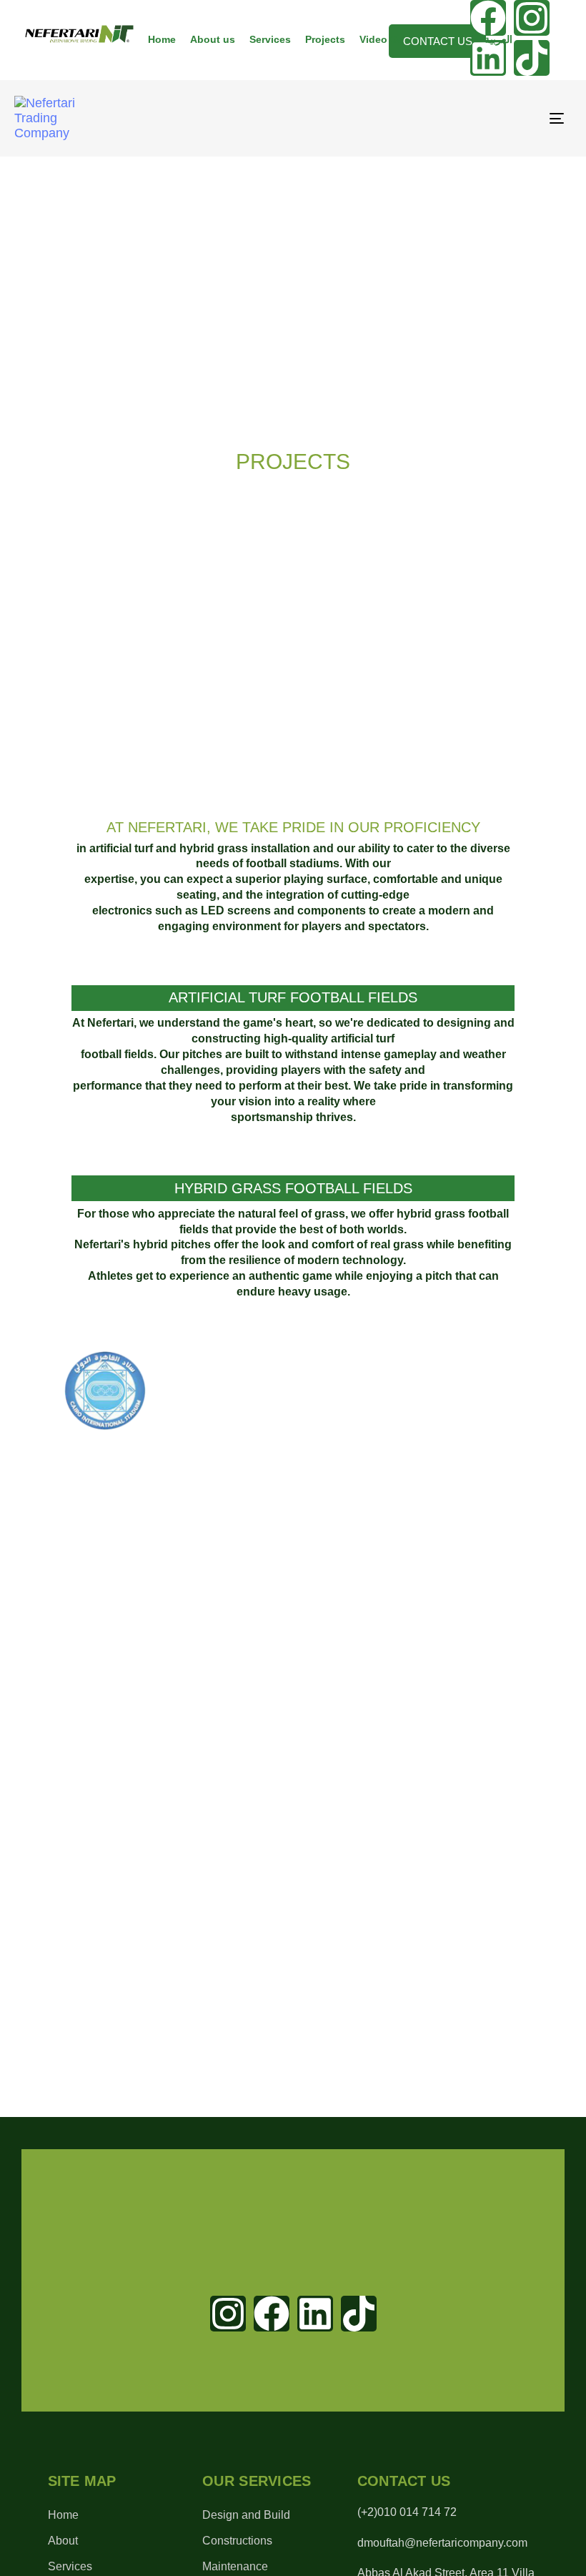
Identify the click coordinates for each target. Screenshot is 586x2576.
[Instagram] (532, 18)
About (63, 2541)
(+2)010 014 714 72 (407, 2512)
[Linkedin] (315, 2314)
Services (270, 39)
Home (162, 39)
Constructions (237, 2541)
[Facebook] (272, 2314)
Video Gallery (392, 39)
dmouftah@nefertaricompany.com (442, 2543)
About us (213, 39)
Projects (325, 39)
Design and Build (246, 2515)
